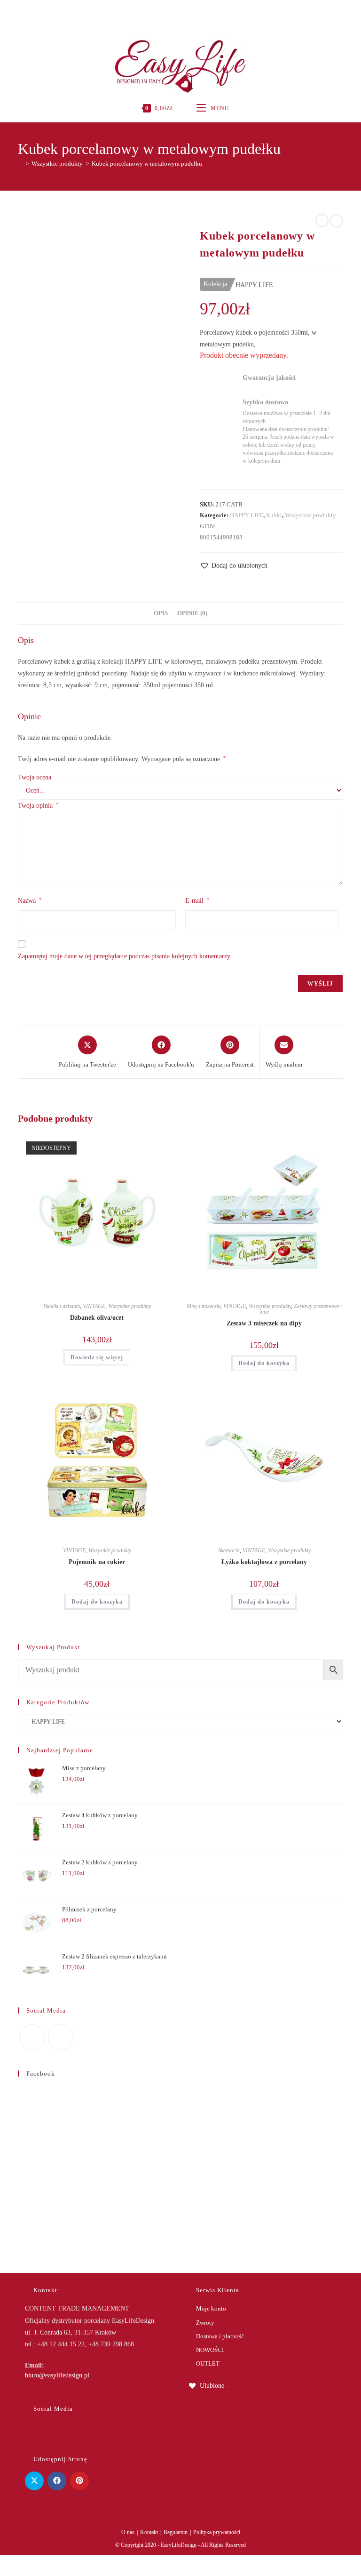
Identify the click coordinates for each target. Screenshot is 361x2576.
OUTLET (208, 2363)
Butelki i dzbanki (62, 1306)
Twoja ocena (35, 778)
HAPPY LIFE (247, 515)
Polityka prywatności (217, 2532)
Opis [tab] (161, 613)
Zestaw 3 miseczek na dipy (264, 1323)
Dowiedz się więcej (97, 1357)
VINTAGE (94, 1306)
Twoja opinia (38, 805)
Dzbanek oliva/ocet (97, 1318)
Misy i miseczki (204, 1306)
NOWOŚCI (210, 2350)
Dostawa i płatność (220, 2336)
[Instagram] (179, 12)
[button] (234, 566)
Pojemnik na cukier (97, 1562)
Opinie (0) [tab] (192, 613)
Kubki (274, 515)
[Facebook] (170, 12)
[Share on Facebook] (57, 2481)
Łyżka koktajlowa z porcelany (264, 1562)
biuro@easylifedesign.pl (57, 2375)
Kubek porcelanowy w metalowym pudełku (147, 164)
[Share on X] (34, 2481)
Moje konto (211, 2308)
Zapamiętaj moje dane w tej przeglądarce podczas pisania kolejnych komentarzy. (125, 956)
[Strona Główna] (20, 164)
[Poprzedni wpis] (322, 221)
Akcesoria (229, 1550)
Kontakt (149, 2532)
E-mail (197, 900)
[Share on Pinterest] (79, 2481)
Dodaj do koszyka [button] (264, 1363)
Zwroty (205, 2323)
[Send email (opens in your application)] (190, 12)
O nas (128, 2532)
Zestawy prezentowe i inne (301, 1309)
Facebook (41, 2074)
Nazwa (30, 900)
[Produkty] (337, 221)
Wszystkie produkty (310, 515)
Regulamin (176, 2532)
